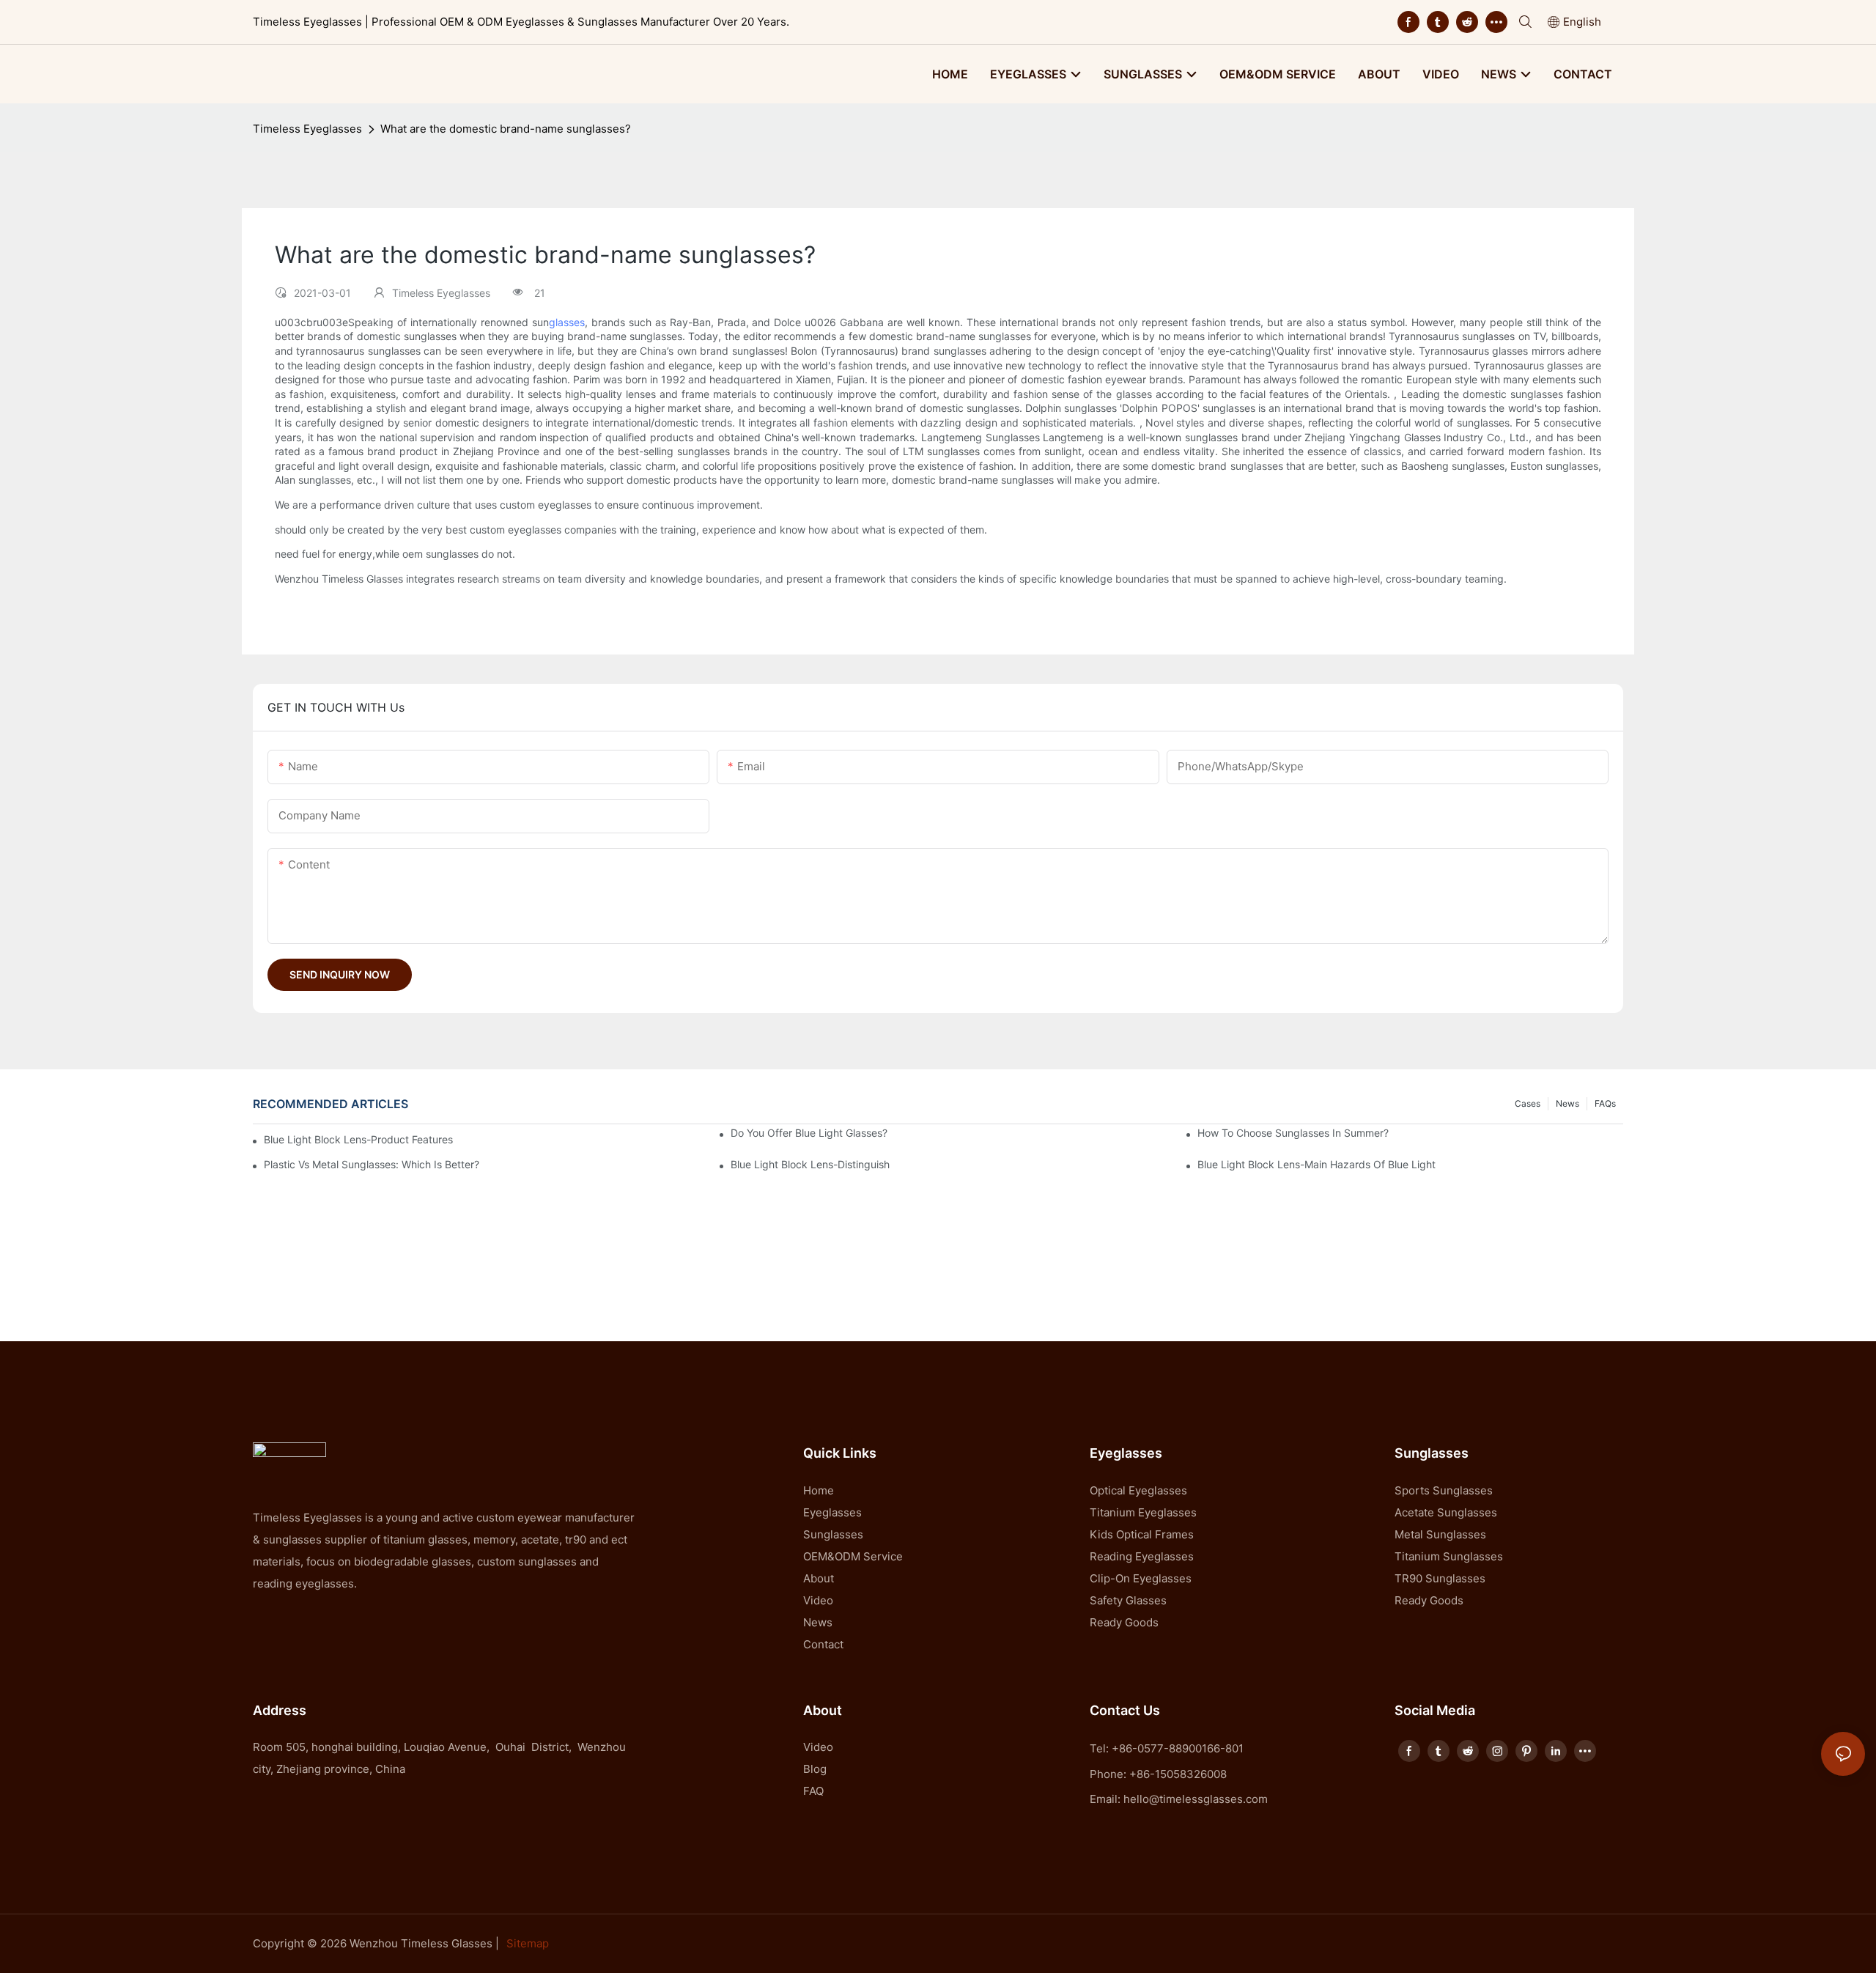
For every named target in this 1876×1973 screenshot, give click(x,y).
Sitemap (528, 1943)
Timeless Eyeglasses (307, 129)
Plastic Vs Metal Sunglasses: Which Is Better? (372, 1164)
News (1567, 1103)
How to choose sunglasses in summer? (1293, 1133)
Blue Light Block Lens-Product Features (358, 1139)
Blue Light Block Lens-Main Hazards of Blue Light (1316, 1164)
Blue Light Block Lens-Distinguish (810, 1164)
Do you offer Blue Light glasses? (809, 1133)
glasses (567, 322)
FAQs (1605, 1103)
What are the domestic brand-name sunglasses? (506, 129)
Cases (1528, 1103)
